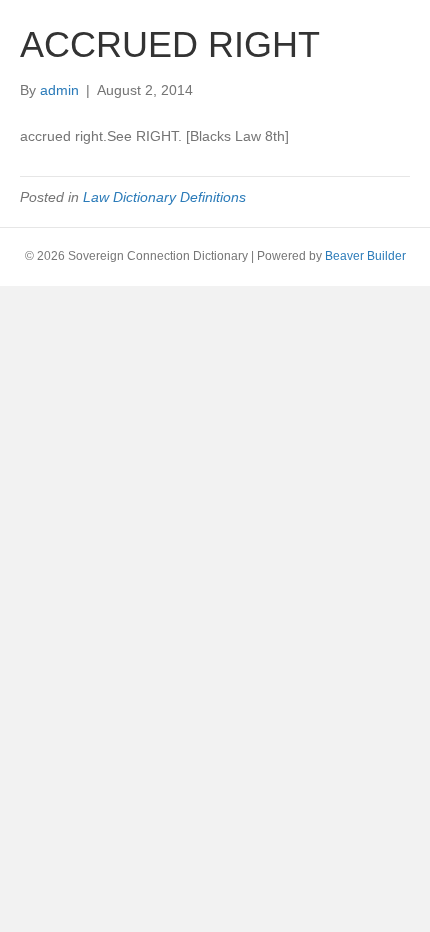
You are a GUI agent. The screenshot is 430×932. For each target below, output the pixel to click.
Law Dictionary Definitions (164, 197)
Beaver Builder (365, 256)
